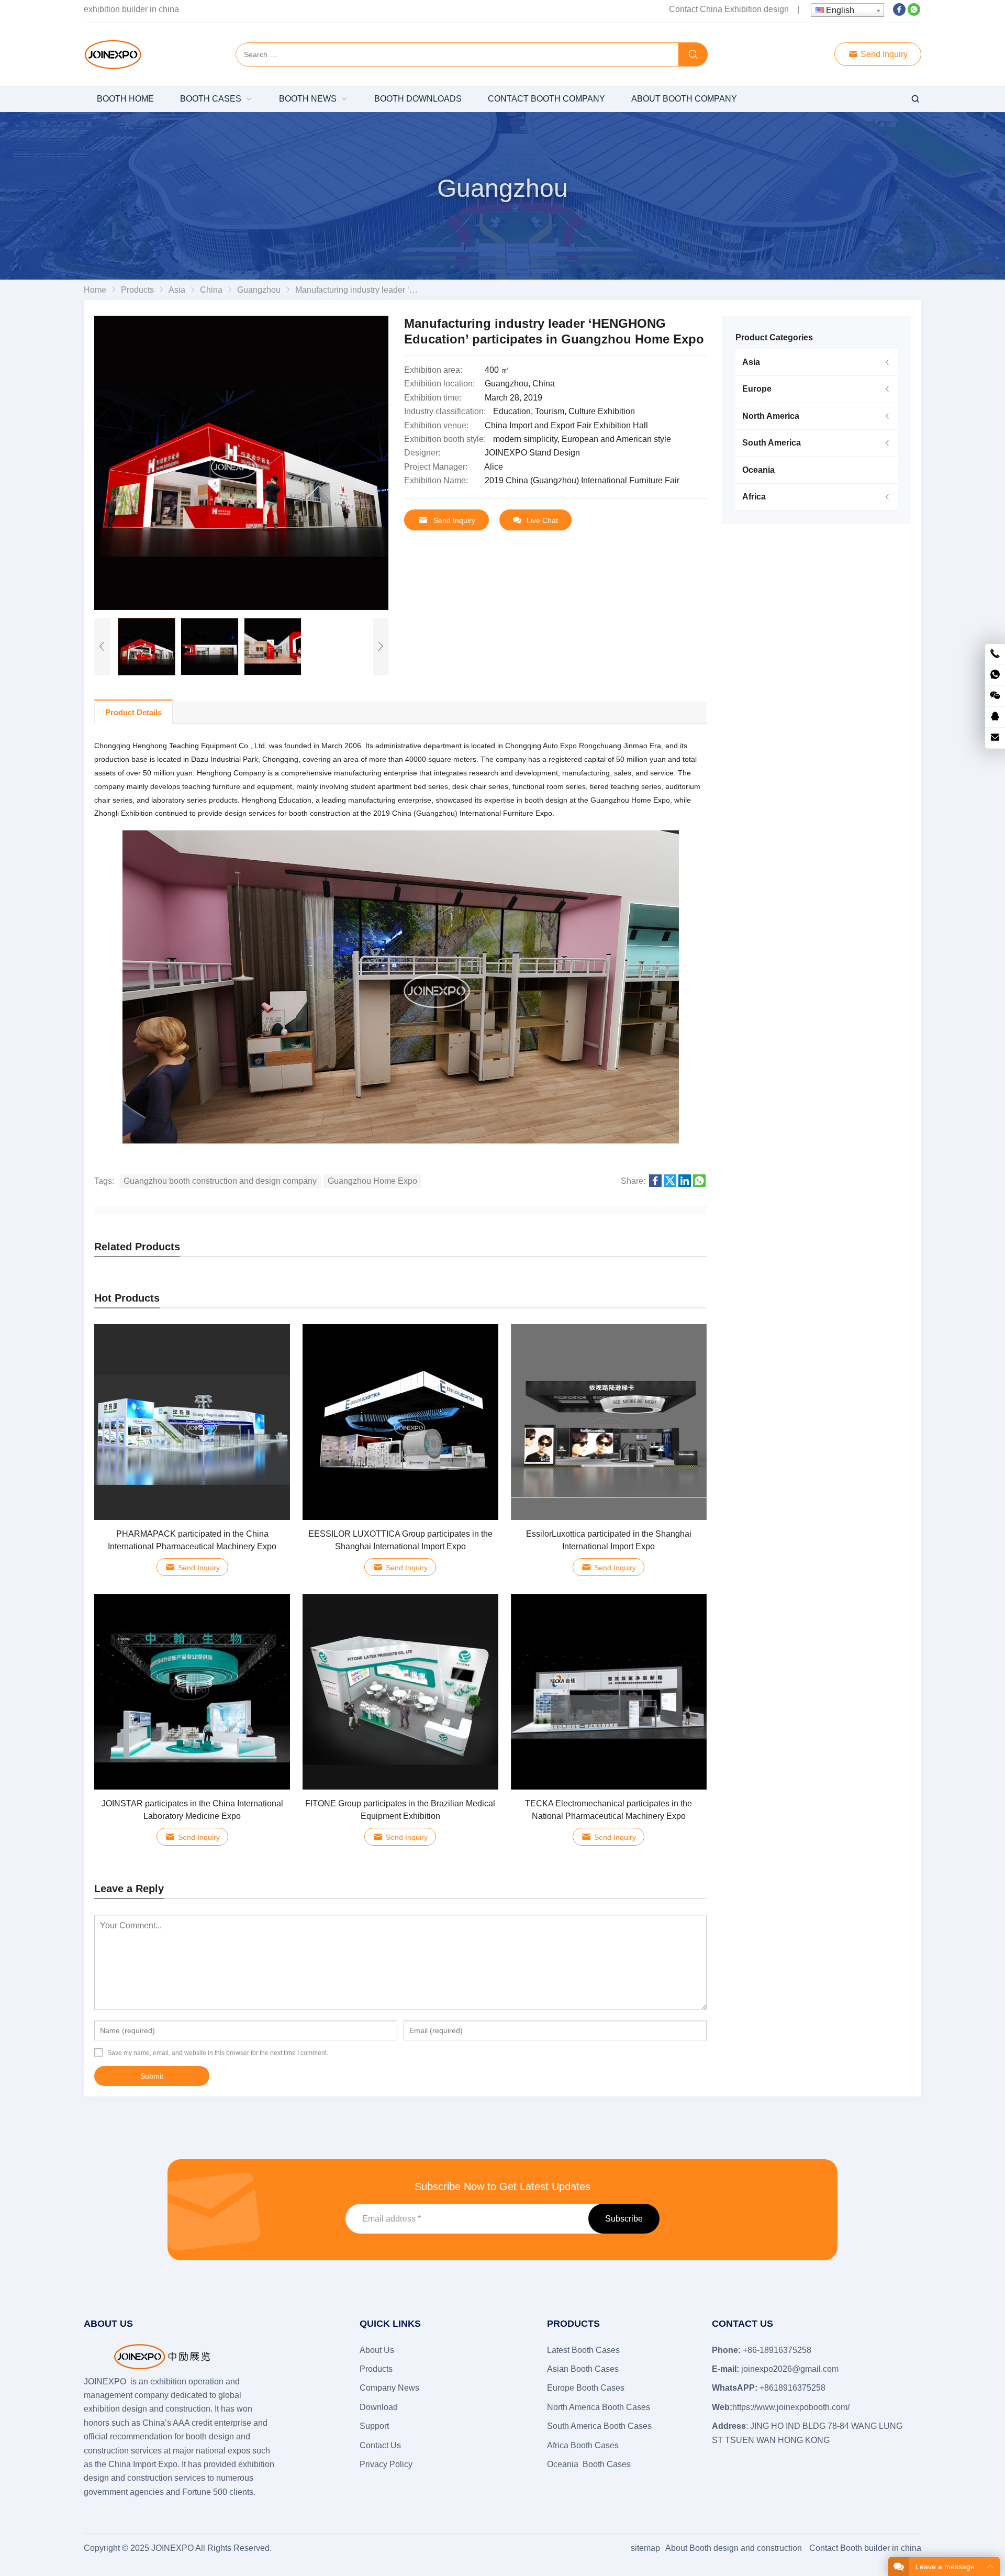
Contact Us (380, 2445)
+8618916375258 (792, 2388)
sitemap (645, 2548)
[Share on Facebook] (655, 1184)
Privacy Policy (386, 2464)
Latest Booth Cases (583, 2350)
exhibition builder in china (131, 9)
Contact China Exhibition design (729, 9)
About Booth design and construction (734, 2548)
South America (772, 443)
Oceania (758, 470)
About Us (377, 2350)
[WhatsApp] (914, 13)
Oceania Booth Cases (589, 2464)
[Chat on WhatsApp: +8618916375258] (995, 675)
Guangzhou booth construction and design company (220, 1181)
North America (771, 416)
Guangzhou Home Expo (372, 1181)
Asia (751, 362)
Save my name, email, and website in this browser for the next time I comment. (218, 2053)
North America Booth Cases (599, 2407)
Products (376, 2369)
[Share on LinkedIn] (685, 1184)
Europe (757, 389)
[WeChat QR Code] (995, 696)
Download (379, 2407)
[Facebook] (899, 13)
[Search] (693, 55)
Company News (389, 2388)
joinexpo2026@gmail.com (790, 2369)
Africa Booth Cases (583, 2445)
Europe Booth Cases (586, 2388)
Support (374, 2426)
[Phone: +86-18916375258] (995, 654)
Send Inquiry (883, 54)
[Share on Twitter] (670, 1184)
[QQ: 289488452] (995, 717)
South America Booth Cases (599, 2426)
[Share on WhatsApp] (699, 1184)
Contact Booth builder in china (865, 2548)
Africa (754, 497)
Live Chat (542, 520)
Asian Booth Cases (583, 2369)
